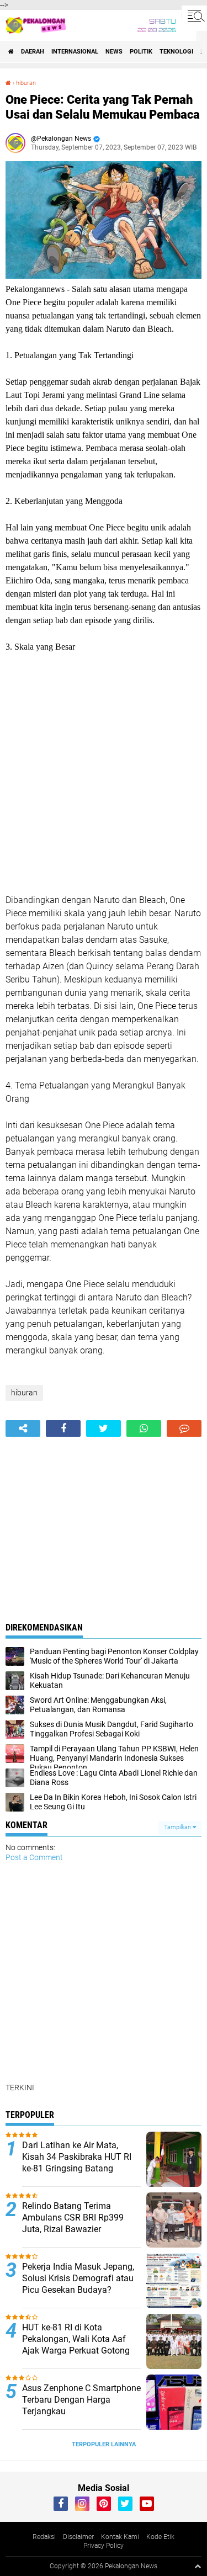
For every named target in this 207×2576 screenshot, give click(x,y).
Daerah (33, 52)
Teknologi (176, 52)
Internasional (75, 52)
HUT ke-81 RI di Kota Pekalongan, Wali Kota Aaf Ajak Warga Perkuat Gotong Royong (76, 2344)
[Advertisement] (104, 774)
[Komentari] (184, 1428)
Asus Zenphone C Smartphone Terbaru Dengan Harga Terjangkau (81, 2400)
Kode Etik (160, 2537)
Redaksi (44, 2537)
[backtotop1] (198, 2566)
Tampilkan (178, 1827)
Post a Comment (34, 1857)
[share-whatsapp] (144, 1428)
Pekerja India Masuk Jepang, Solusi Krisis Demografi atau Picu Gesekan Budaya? (78, 2278)
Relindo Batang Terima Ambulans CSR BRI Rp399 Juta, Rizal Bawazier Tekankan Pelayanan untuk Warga (75, 2229)
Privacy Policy (104, 2546)
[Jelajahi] (194, 15)
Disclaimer (78, 2537)
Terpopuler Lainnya (104, 2444)
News (114, 52)
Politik (141, 52)
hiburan (26, 83)
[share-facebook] (63, 1428)
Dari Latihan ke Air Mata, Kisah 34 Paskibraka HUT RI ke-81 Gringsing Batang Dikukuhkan (77, 2162)
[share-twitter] (104, 1428)
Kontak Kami (120, 2537)
